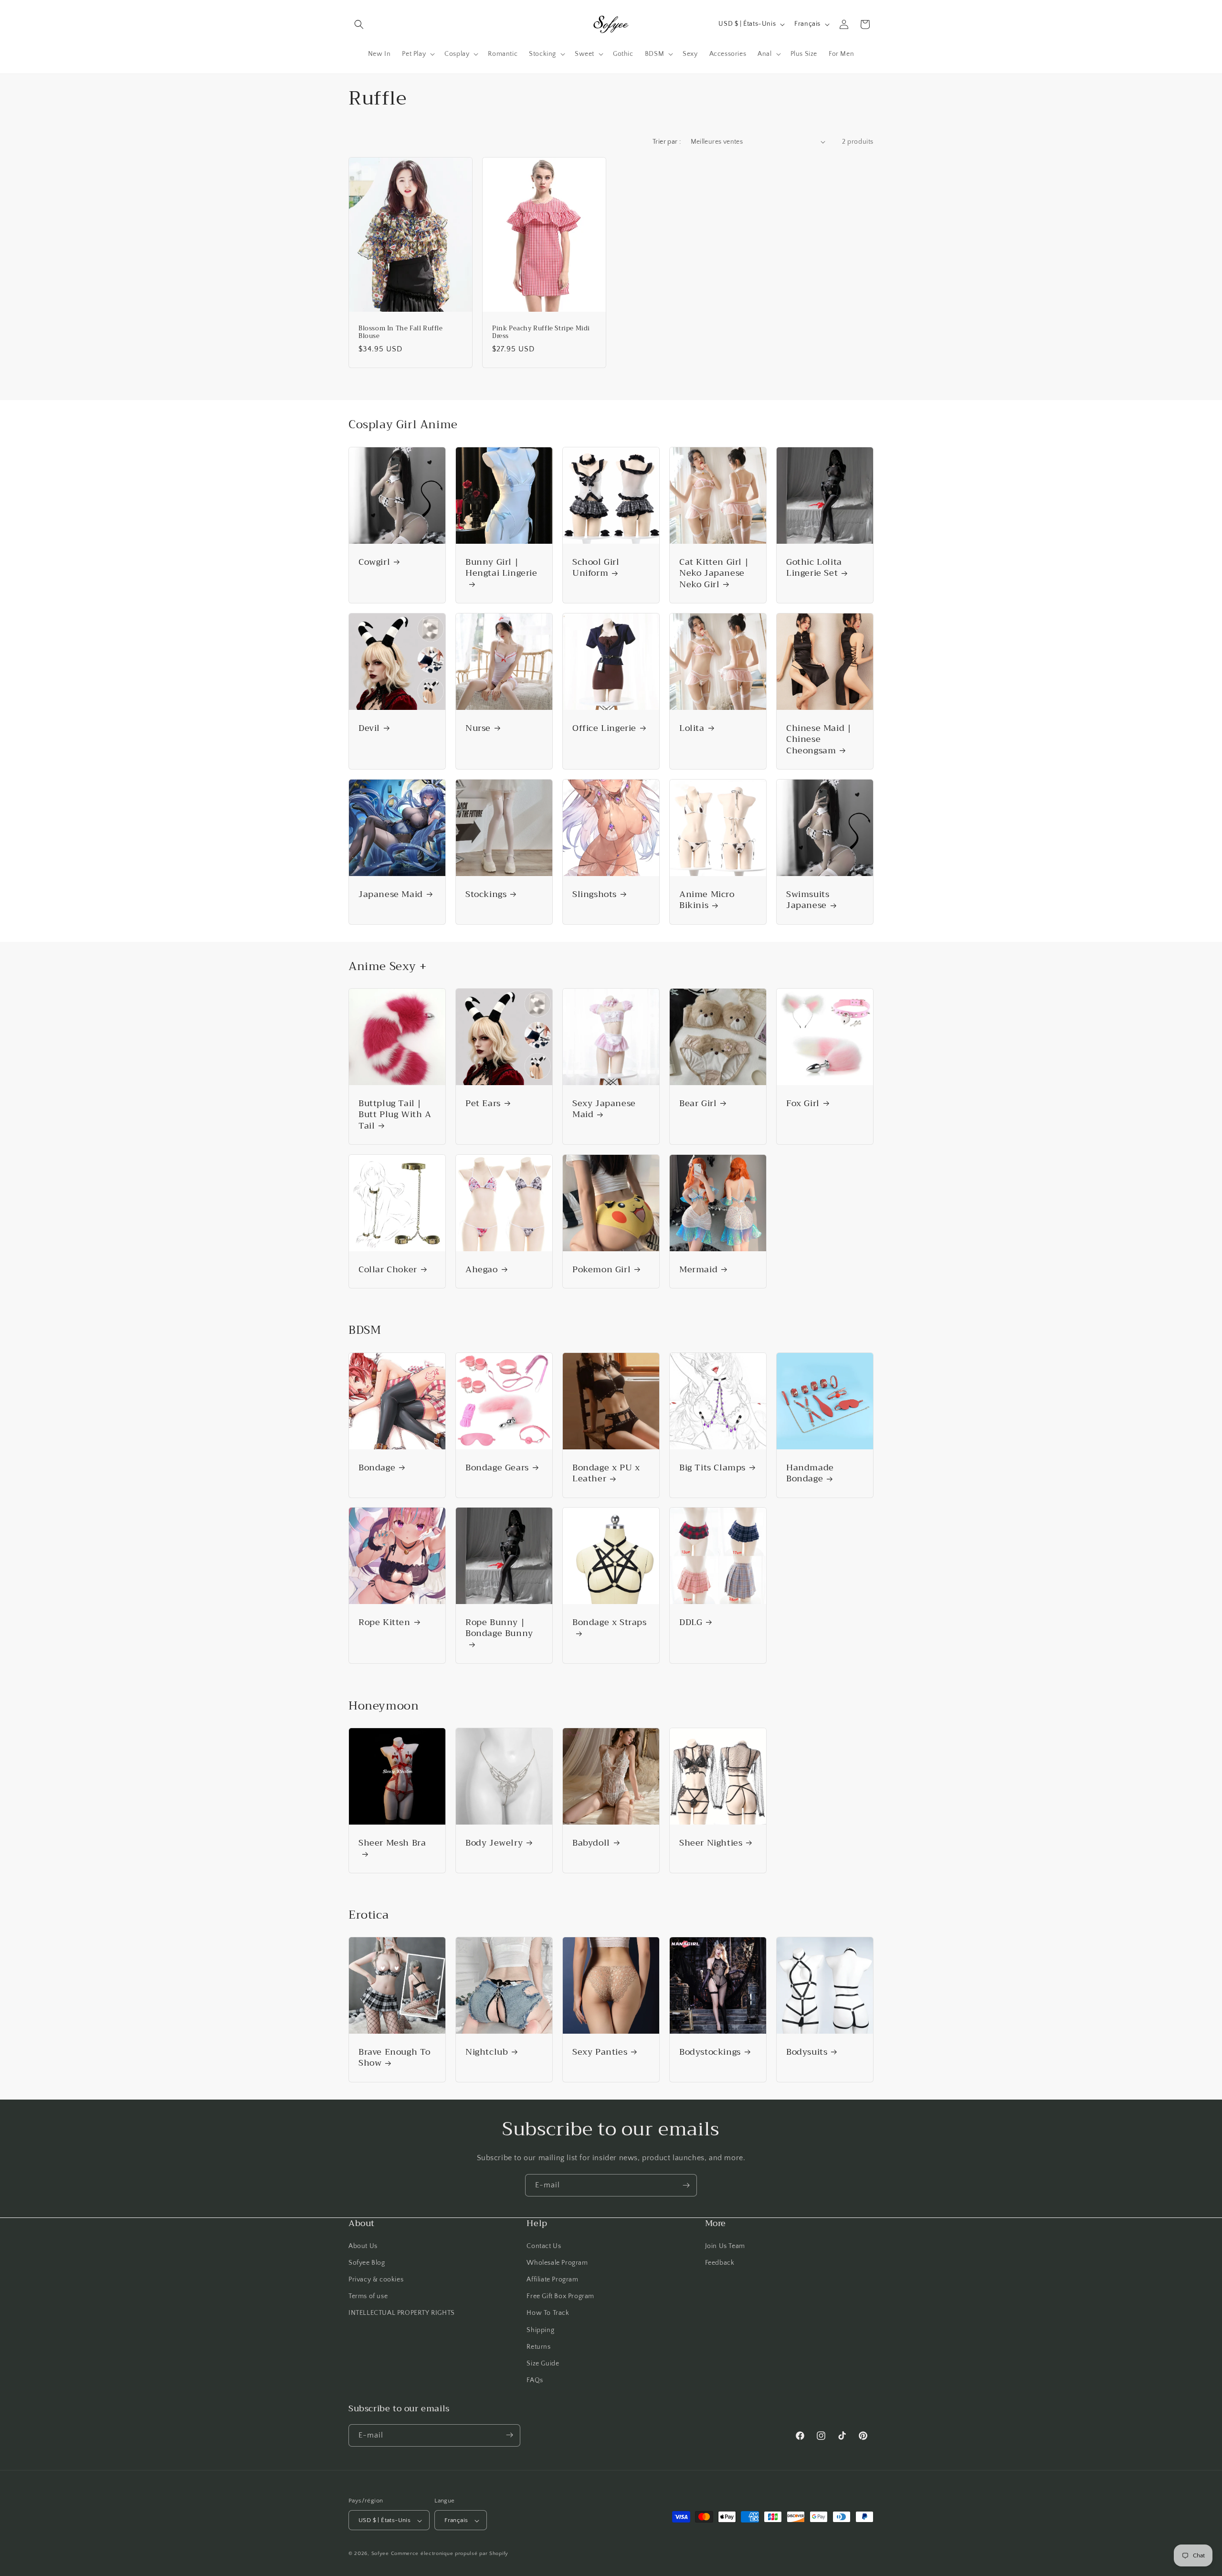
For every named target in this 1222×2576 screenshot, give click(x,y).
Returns (538, 2346)
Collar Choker (388, 1270)
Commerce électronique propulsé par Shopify (450, 2554)
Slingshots (595, 894)
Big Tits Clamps (712, 1468)
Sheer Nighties (711, 1843)
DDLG (691, 1622)
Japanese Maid (391, 894)
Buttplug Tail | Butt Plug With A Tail (395, 1115)
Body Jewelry (494, 1843)
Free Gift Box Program (560, 2296)
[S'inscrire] (686, 2185)
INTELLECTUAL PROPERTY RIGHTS (402, 2313)
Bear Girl (698, 1103)
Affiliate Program (552, 2279)
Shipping (540, 2330)
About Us (363, 2246)
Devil (369, 728)
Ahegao (482, 1270)
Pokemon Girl (601, 1270)
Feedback (720, 2262)
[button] (359, 24)
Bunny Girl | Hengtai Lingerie (501, 569)
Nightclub (487, 2052)
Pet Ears (483, 1103)
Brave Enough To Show (395, 2058)
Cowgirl (374, 562)
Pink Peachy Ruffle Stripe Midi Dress (541, 332)
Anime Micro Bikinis (707, 900)
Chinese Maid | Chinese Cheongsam (819, 739)
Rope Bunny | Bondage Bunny (499, 1629)
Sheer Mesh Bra (392, 1844)
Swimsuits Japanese (808, 900)
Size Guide (543, 2363)
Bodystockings (710, 2052)
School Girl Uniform (596, 568)
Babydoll (591, 1843)
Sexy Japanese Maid (604, 1109)
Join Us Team (725, 2246)
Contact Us (544, 2246)
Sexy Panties (600, 2052)
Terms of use (368, 2296)
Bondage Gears (497, 1468)
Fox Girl (803, 1103)
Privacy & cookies (376, 2279)
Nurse (478, 728)
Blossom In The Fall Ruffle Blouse (401, 332)
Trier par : (667, 142)
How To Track (548, 2313)
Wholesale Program (557, 2262)
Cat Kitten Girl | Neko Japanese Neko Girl (714, 573)
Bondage (377, 1468)
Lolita (692, 728)
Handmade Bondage (810, 1473)
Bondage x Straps (610, 1623)
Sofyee (380, 2554)
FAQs (535, 2380)
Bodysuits (807, 2052)
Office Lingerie (604, 728)
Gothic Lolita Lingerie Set (814, 568)
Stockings (486, 894)
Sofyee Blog (367, 2262)
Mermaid (698, 1270)
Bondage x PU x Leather (606, 1473)
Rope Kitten (385, 1622)
